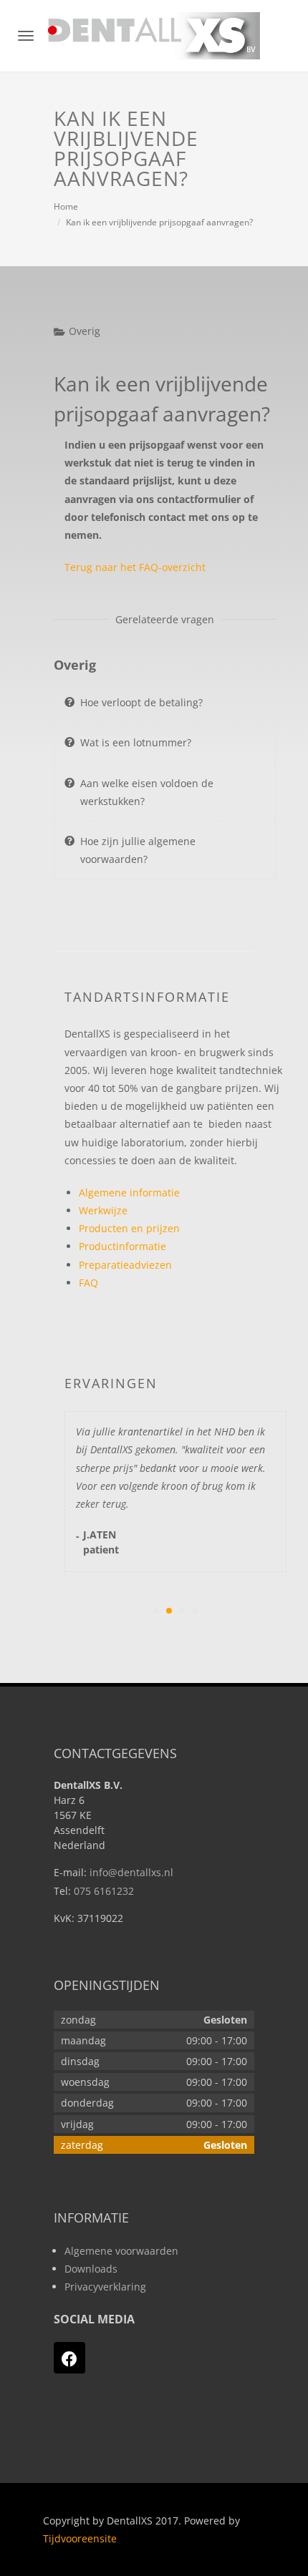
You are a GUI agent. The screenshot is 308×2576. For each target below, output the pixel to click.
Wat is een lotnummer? (136, 742)
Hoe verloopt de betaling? (141, 702)
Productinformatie (122, 1246)
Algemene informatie (129, 1192)
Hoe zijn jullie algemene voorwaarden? (138, 850)
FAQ (88, 1283)
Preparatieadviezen (125, 1265)
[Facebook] (69, 2358)
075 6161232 (104, 1891)
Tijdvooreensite (80, 2538)
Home (66, 206)
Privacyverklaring (105, 2287)
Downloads (91, 2269)
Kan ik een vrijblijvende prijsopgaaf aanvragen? (159, 222)
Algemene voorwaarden (121, 2251)
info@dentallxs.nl (131, 1872)
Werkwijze (103, 1210)
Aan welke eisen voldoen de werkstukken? (147, 792)
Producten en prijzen (129, 1228)
